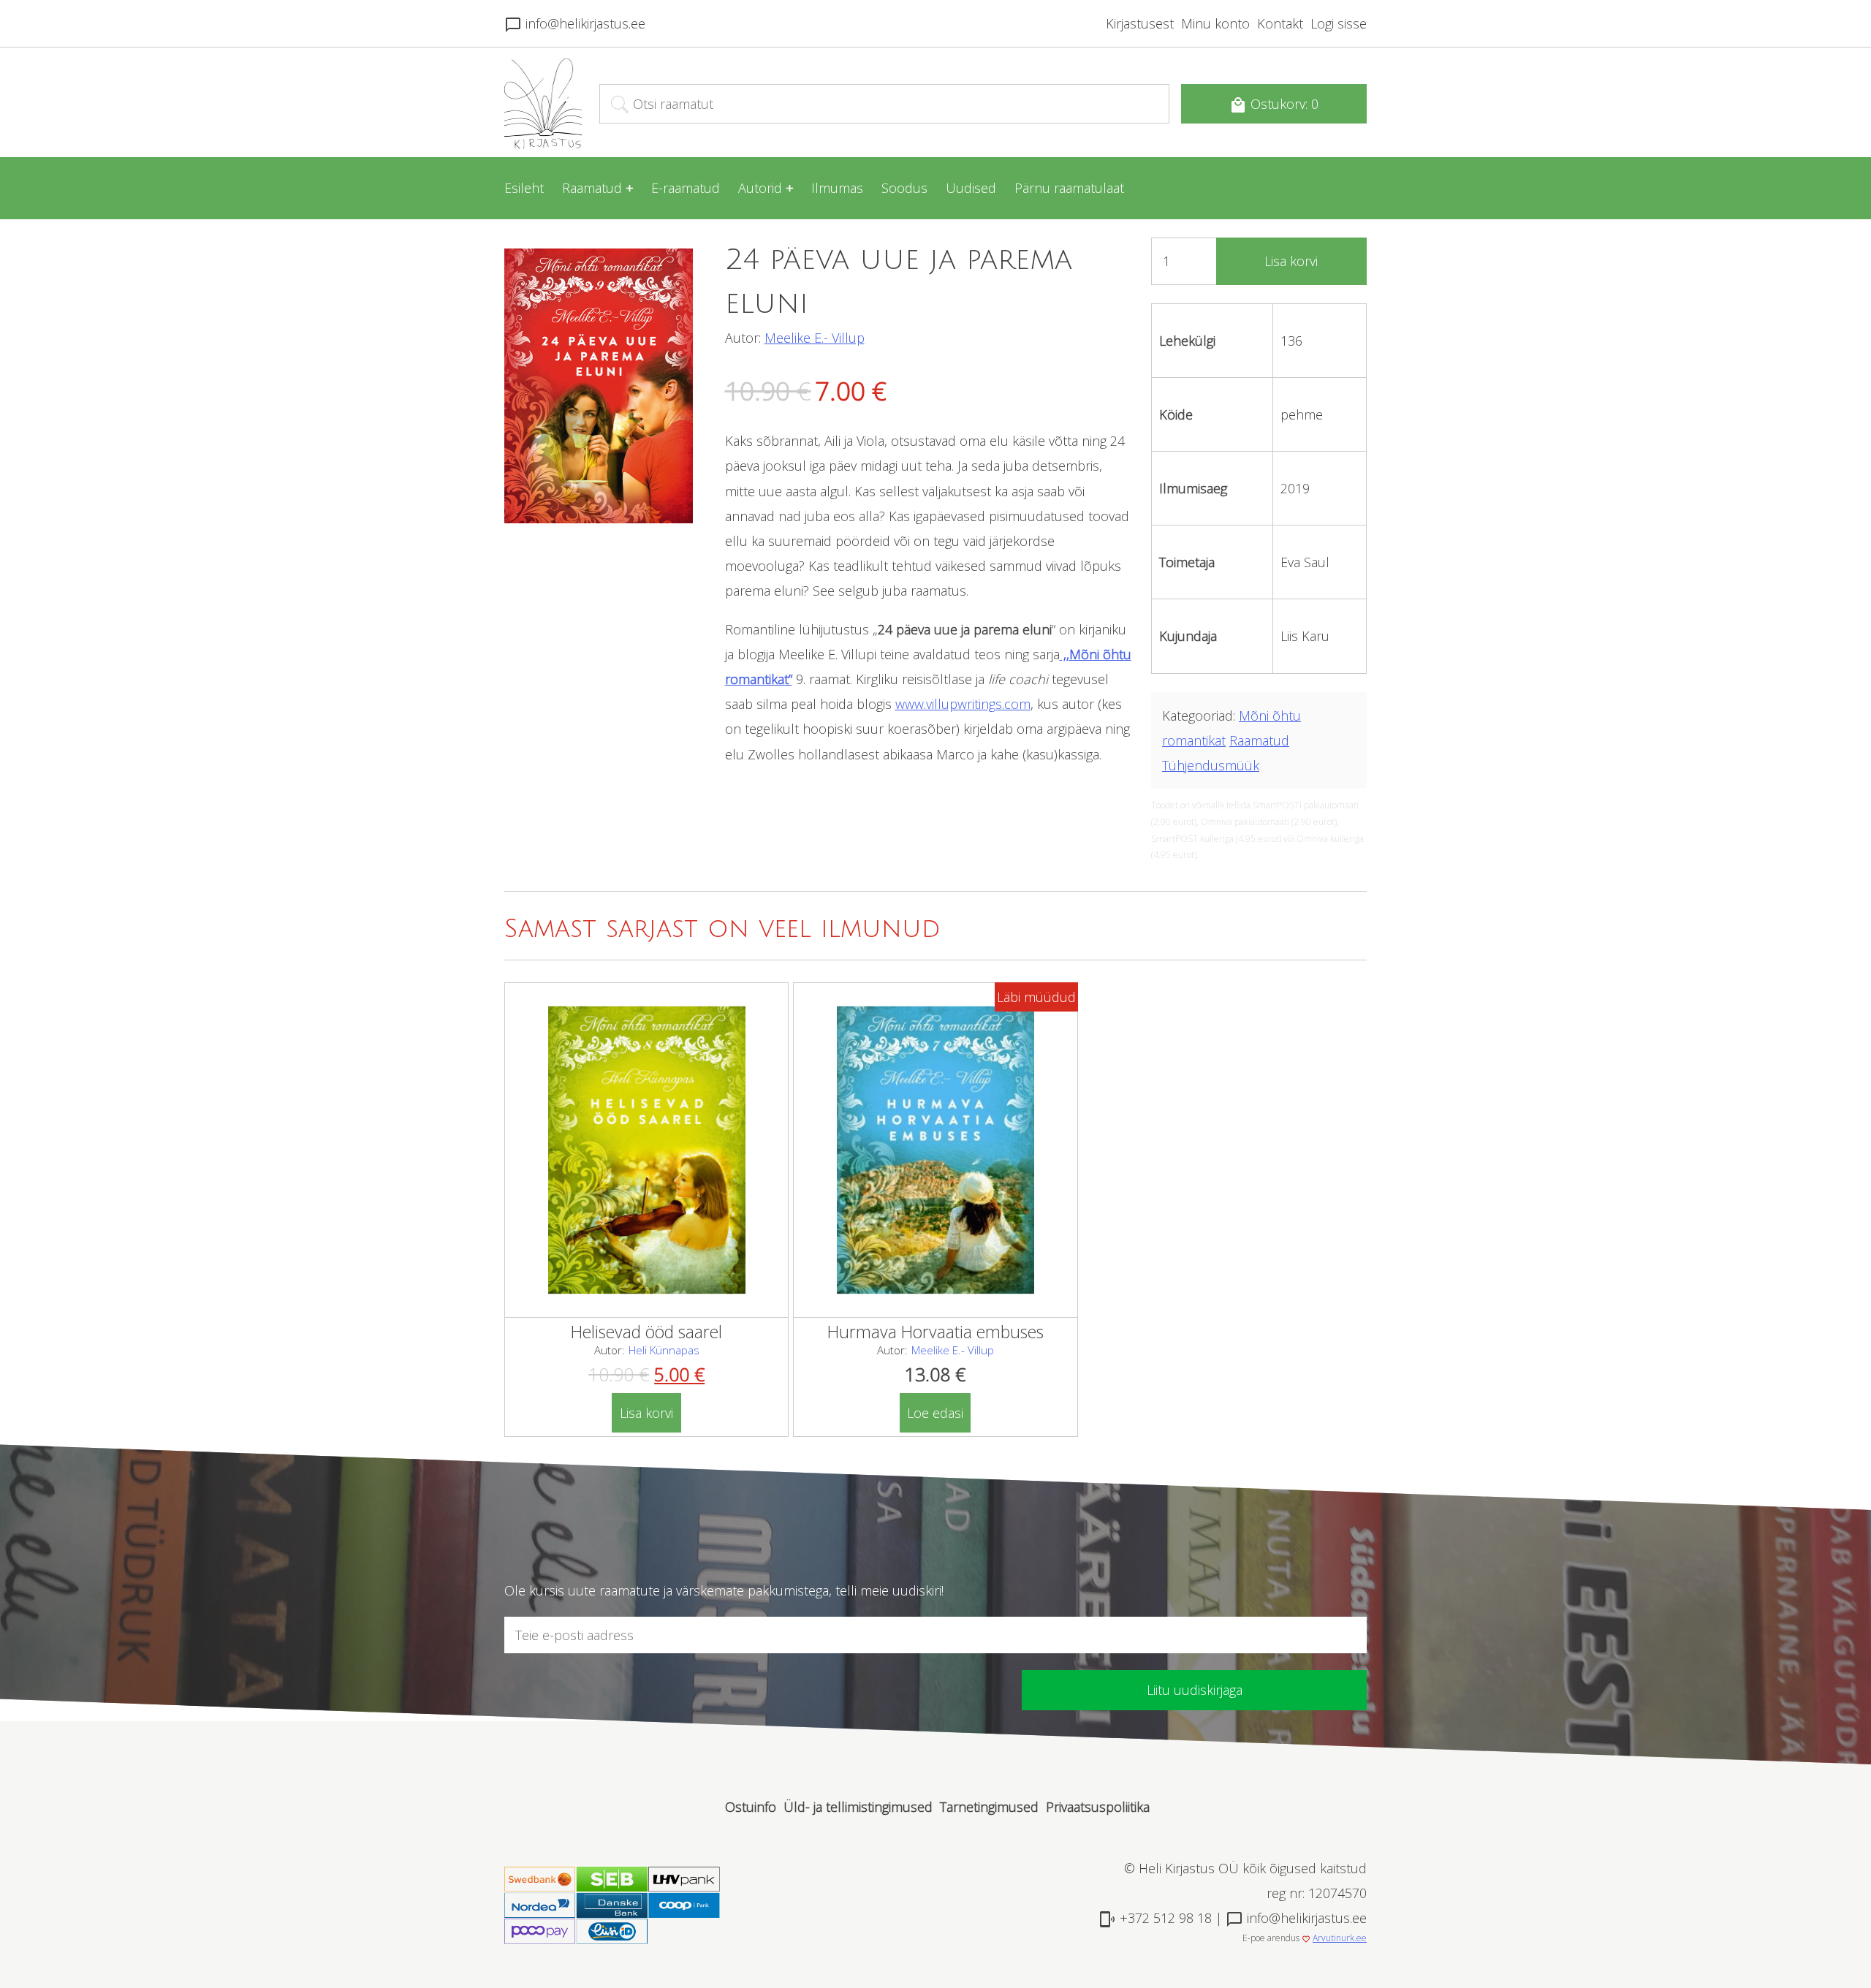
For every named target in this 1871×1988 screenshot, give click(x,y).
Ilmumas (837, 188)
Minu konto (1215, 23)
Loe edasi (935, 1413)
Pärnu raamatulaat (1069, 188)
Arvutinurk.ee (1340, 1938)
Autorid (760, 188)
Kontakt (1280, 23)
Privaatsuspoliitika (1098, 1807)
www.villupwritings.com (963, 704)
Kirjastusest (1140, 23)
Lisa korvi (1291, 261)
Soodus (904, 188)
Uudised (971, 188)
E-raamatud (686, 188)
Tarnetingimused (989, 1807)
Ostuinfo (751, 1807)
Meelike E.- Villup (815, 338)
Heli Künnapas (664, 1350)
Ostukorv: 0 (1274, 105)
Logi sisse (1339, 23)
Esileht (524, 188)
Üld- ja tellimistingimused (858, 1807)
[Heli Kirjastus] (543, 145)
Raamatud (592, 188)
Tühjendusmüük (1211, 765)
